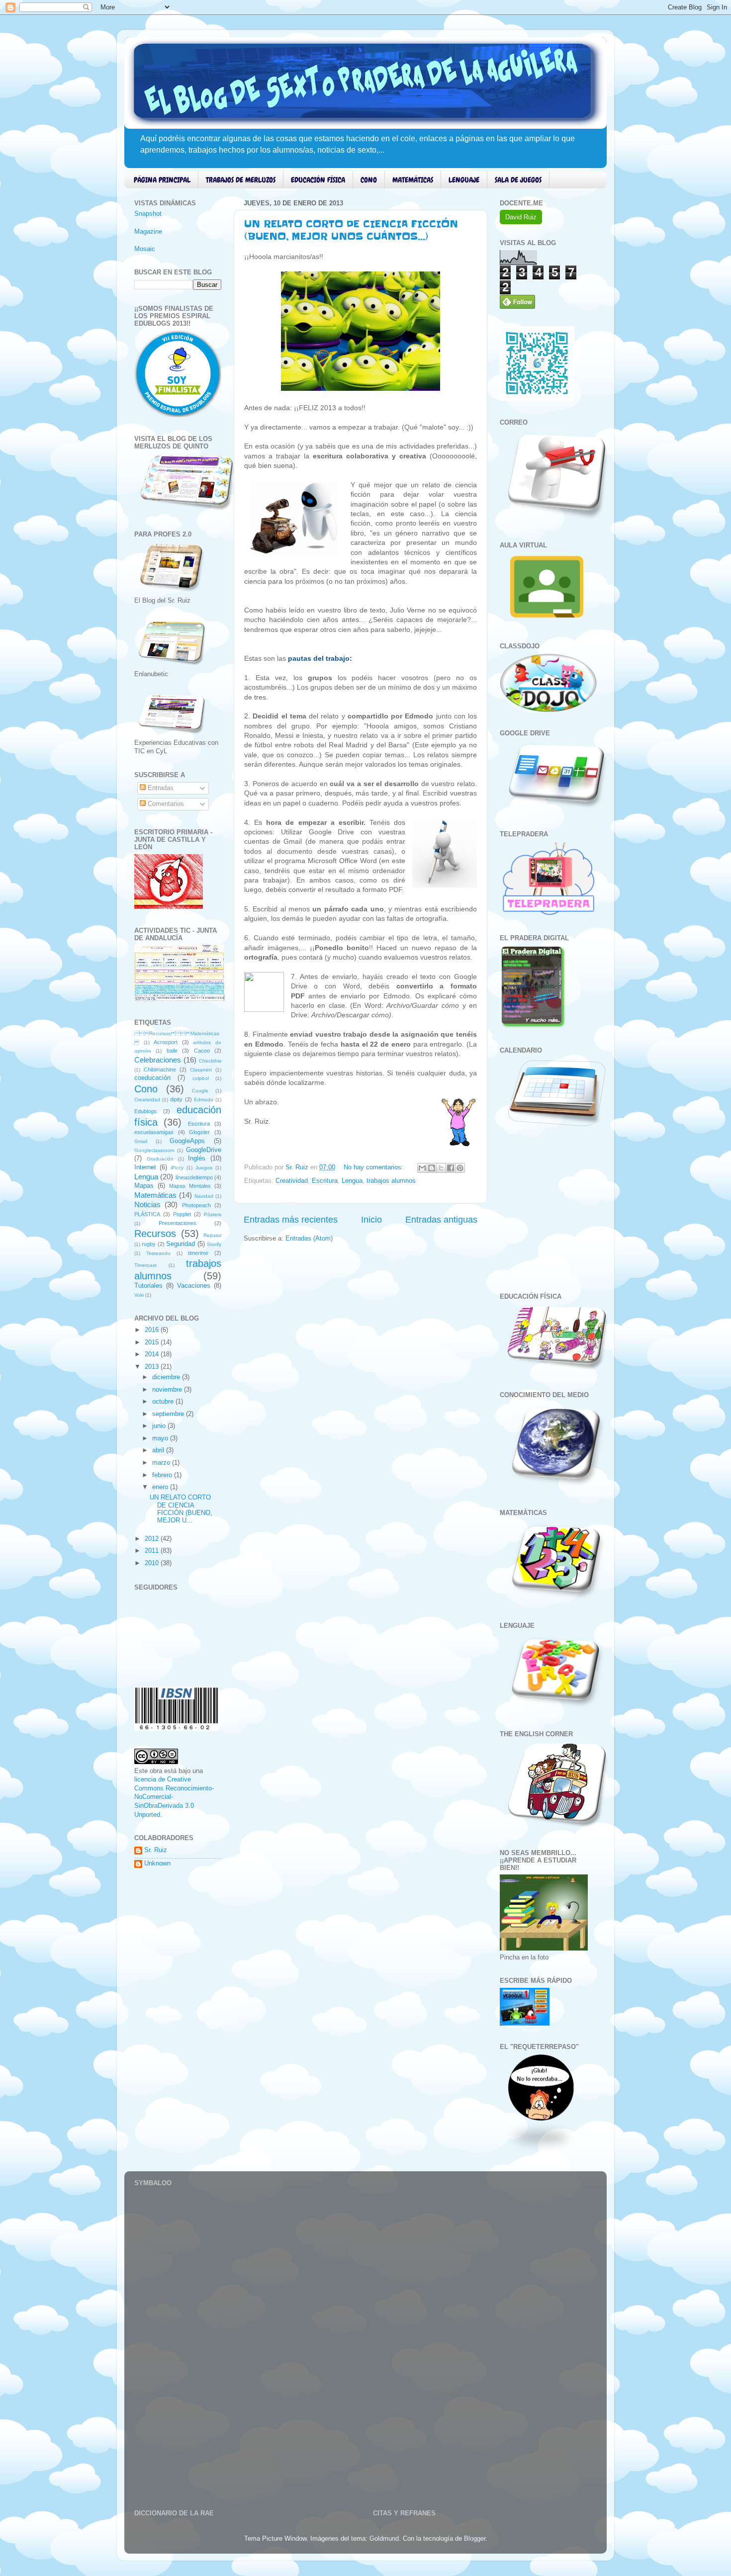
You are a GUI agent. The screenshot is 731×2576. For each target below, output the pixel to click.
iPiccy (177, 1168)
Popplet (182, 1214)
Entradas (160, 788)
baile (172, 1051)
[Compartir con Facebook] (451, 1168)
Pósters (213, 1214)
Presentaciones (178, 1223)
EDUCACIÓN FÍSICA (318, 180)
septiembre (169, 1414)
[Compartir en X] (441, 1168)
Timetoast (145, 1265)
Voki (139, 1295)
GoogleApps (187, 1141)
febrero (163, 1475)
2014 (153, 1354)
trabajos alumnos (391, 1181)
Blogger (475, 2539)
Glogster (199, 1132)
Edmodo (204, 1100)
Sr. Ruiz (156, 1850)
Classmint (201, 1070)
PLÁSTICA (147, 1214)
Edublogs (145, 1111)
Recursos (155, 1234)
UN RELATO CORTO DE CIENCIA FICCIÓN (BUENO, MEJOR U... (181, 1509)
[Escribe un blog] (432, 1168)
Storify (214, 1244)
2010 (153, 1563)
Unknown (157, 1864)
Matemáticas (155, 1195)
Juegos (204, 1168)
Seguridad (181, 1244)
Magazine (148, 232)
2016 (153, 1330)
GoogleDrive (204, 1150)
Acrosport (166, 1042)
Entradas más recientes (291, 1220)
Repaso (212, 1235)
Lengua (352, 1181)
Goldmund (384, 2539)
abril (159, 1450)
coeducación (152, 1078)
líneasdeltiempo (194, 1177)
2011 (153, 1551)
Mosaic (145, 249)
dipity (176, 1099)
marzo (162, 1463)
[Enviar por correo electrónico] (422, 1168)
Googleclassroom (154, 1150)
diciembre (167, 1377)
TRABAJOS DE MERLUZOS (241, 180)
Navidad (204, 1196)
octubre (164, 1402)
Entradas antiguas (441, 1220)
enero (161, 1487)
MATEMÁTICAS (413, 180)
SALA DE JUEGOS (518, 180)
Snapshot (148, 214)
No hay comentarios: (374, 1167)
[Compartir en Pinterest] (460, 1168)
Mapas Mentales (190, 1186)
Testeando (158, 1253)
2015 (153, 1342)
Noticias (147, 1204)
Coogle (200, 1091)
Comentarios (165, 804)
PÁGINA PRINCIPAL (162, 180)
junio (160, 1426)
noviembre (168, 1390)
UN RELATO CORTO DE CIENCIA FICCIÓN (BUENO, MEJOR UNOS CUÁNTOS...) (351, 230)
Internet (145, 1167)
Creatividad (292, 1181)
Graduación (160, 1159)
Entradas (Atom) (309, 1239)
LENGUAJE (464, 180)
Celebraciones (158, 1060)
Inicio (371, 1220)
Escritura (325, 1181)
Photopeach (196, 1205)
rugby (149, 1244)
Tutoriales (148, 1286)
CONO (369, 180)
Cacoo (202, 1051)
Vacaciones (194, 1286)
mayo (161, 1438)
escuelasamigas (154, 1132)
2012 (153, 1539)
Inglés (197, 1158)
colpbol (201, 1078)
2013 (153, 1367)
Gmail (141, 1141)
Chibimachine (160, 1069)
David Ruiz (521, 217)
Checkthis (210, 1061)
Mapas (144, 1186)
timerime (198, 1253)
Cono (146, 1089)
